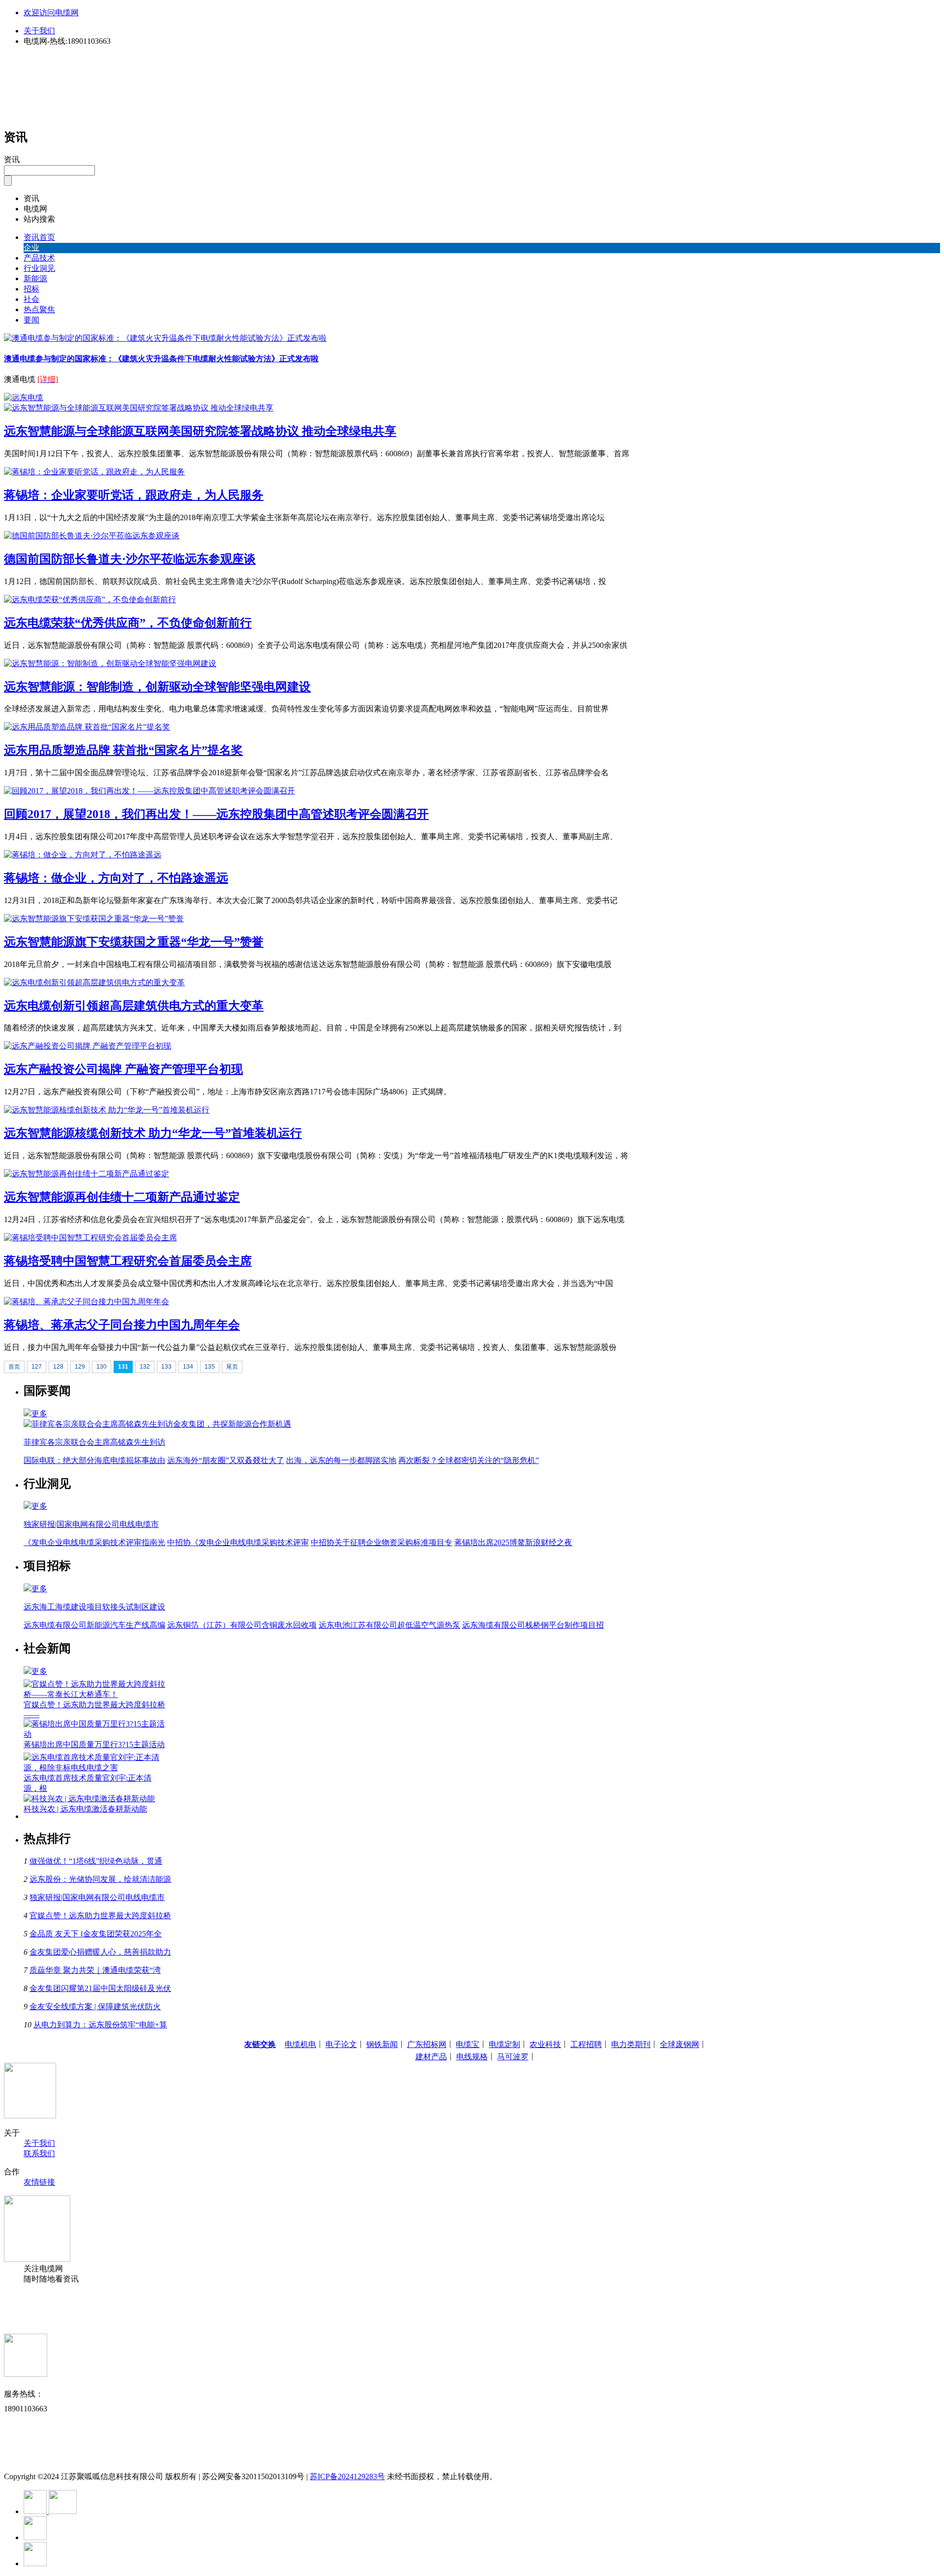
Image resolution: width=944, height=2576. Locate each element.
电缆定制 (504, 2044)
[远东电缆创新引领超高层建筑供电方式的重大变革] (94, 982)
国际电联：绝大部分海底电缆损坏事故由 (94, 1460)
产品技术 (39, 258)
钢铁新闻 (382, 2044)
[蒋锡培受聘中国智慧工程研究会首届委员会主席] (90, 1238)
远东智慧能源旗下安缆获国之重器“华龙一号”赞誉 (134, 942)
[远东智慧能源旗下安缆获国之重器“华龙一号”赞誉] (94, 919)
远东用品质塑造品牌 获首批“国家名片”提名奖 (123, 750)
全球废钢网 (679, 2044)
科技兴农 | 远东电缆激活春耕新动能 (85, 1809)
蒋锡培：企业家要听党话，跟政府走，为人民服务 (134, 495)
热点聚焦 (39, 309)
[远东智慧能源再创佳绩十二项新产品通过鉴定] (87, 1174)
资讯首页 (39, 237)
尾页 (232, 1367)
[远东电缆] (24, 397)
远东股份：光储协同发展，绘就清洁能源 (100, 1879)
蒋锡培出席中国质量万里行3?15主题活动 (94, 1744)
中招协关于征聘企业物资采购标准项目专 (382, 1542)
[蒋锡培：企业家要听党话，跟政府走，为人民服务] (94, 472)
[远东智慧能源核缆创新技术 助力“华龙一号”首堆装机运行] (107, 1110)
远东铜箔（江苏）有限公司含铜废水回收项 (242, 1625)
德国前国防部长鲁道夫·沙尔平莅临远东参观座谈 (130, 559)
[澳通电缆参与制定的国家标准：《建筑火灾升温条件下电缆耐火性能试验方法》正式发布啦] (165, 338)
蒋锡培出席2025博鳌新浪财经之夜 (513, 1542)
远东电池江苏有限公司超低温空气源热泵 (389, 1625)
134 (188, 1367)
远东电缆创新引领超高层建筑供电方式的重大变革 (134, 1006)
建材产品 (431, 2057)
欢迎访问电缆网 (51, 13)
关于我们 (39, 31)
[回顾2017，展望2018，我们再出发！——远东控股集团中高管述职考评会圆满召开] (149, 791)
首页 (14, 1367)
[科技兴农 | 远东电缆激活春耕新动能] (89, 1799)
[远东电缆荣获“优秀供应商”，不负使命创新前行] (90, 600)
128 (58, 1367)
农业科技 (545, 2044)
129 (80, 1367)
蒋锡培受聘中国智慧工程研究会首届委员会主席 (128, 1261)
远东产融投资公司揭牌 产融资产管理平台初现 (123, 1069)
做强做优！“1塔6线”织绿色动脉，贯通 (96, 1861)
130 (102, 1367)
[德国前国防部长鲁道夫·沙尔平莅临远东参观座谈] (92, 536)
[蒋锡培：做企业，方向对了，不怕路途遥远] (83, 855)
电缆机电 (300, 2044)
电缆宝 (468, 2044)
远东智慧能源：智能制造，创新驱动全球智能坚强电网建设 (157, 687)
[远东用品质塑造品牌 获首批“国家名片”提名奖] (87, 727)
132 (145, 1367)
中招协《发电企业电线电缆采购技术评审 (238, 1542)
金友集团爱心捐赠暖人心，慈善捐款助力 (100, 1952)
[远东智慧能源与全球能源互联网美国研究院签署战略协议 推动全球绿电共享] (139, 408)
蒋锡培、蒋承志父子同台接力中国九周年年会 (122, 1325)
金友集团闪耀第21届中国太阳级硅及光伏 (100, 1988)
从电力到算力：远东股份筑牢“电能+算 (100, 2025)
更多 (39, 1414)
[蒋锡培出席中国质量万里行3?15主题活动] (95, 1734)
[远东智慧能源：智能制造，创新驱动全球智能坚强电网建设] (110, 663)
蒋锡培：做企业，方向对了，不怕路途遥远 (116, 878)
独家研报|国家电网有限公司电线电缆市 (97, 1897)
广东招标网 (427, 2044)
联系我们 (39, 2153)
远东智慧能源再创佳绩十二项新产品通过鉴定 (122, 1197)
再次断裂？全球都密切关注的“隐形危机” (469, 1460)
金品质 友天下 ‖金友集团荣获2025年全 (96, 1934)
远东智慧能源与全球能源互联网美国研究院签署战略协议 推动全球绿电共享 (200, 431)
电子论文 (341, 2044)
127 (37, 1367)
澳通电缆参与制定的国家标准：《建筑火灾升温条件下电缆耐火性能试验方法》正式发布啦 (161, 359)
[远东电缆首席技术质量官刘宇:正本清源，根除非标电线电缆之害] (95, 1768)
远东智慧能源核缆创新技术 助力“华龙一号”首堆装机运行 (153, 1133)
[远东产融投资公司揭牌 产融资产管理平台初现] (88, 1046)
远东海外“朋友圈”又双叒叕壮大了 (226, 1460)
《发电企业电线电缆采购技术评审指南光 (94, 1542)
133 (166, 1367)
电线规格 (472, 2057)
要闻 (31, 320)
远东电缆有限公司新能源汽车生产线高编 (94, 1625)
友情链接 (39, 2182)
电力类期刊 (631, 2044)
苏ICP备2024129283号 (347, 2476)
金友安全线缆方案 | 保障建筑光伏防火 (95, 2006)
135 (210, 1367)
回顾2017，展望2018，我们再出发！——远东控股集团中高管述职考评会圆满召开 (216, 814)
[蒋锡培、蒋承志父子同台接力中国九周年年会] (87, 1302)
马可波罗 (513, 2057)
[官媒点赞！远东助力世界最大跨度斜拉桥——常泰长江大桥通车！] (95, 1694)
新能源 (35, 278)
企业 (31, 248)
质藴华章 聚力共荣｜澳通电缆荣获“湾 (95, 1970)
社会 (31, 299)
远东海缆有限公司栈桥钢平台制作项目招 (533, 1625)
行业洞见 (39, 268)
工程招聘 (586, 2044)
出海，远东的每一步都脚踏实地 (341, 1460)
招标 (31, 289)
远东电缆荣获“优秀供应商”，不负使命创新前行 (128, 623)
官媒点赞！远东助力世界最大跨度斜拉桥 (100, 1916)
